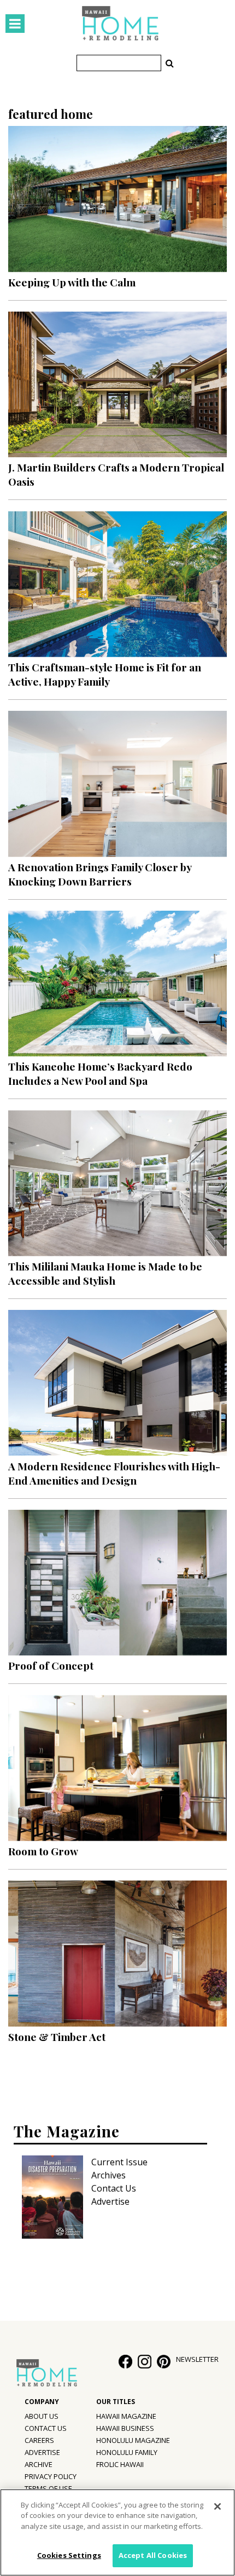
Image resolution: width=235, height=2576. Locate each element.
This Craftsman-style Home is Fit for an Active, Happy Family (105, 674)
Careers (39, 2440)
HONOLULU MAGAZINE (133, 2440)
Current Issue (119, 2162)
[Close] (218, 2506)
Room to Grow (43, 1851)
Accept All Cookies (153, 2555)
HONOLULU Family (127, 2452)
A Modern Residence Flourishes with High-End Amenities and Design (114, 1473)
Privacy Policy (51, 2476)
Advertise (110, 2201)
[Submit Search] (169, 63)
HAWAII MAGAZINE (126, 2416)
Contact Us (114, 2188)
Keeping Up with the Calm (72, 282)
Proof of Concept (51, 1665)
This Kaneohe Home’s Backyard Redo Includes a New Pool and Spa (100, 1073)
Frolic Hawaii (120, 2464)
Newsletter (197, 2359)
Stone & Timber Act (57, 2037)
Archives (108, 2175)
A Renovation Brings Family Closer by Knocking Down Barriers (100, 874)
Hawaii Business (125, 2428)
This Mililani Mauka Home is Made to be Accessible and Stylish (105, 1273)
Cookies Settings (69, 2555)
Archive (39, 2464)
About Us (42, 2416)
